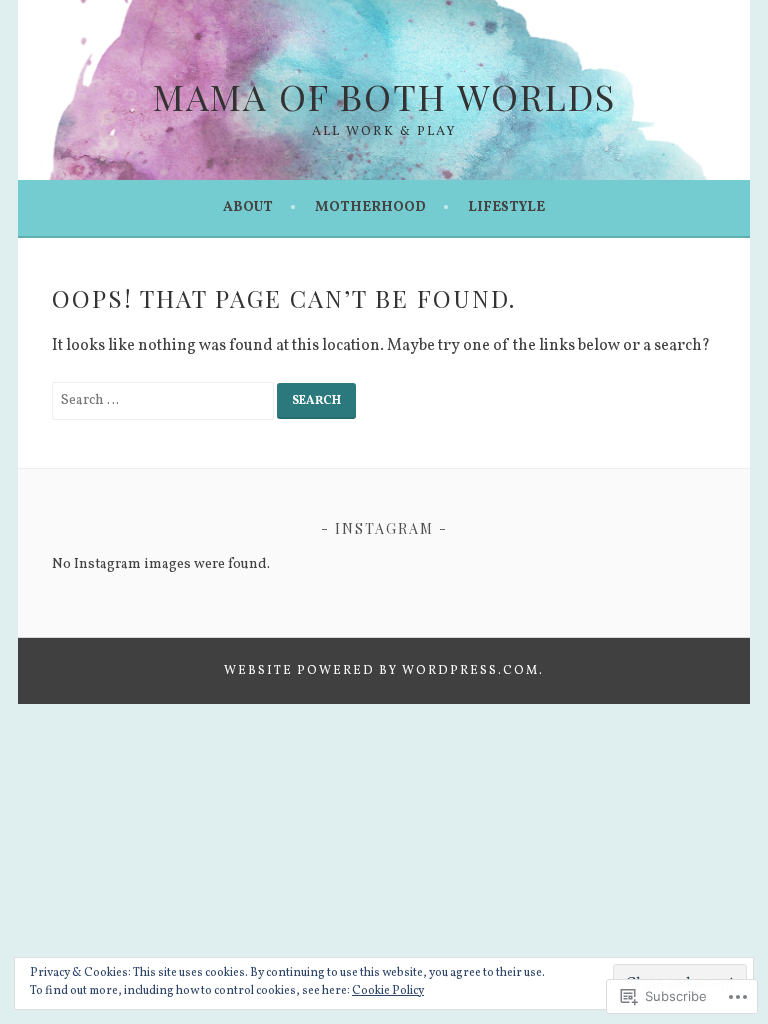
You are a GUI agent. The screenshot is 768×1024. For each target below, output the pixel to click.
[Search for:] (164, 400)
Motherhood (370, 207)
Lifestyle (506, 207)
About (248, 207)
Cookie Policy (388, 991)
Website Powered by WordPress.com (381, 671)
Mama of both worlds (384, 96)
